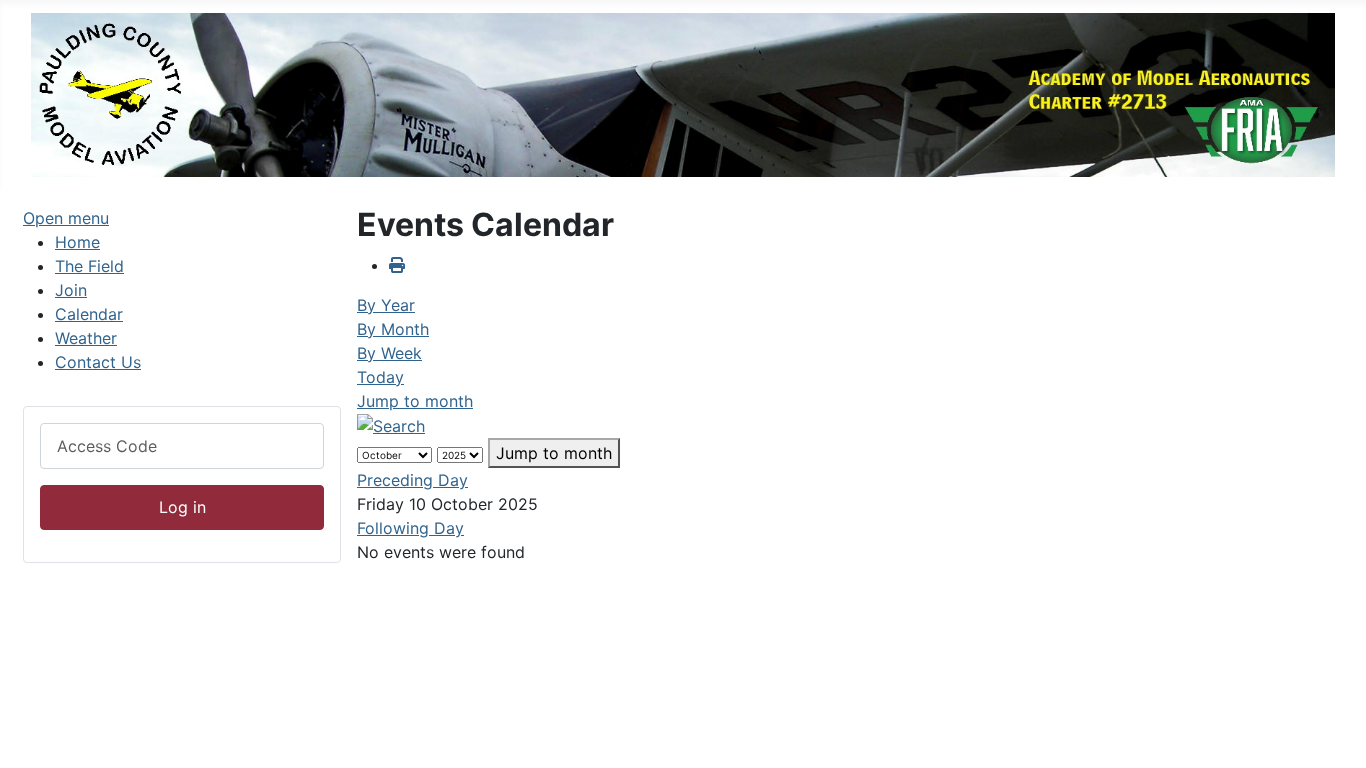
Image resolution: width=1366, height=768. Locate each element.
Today (380, 377)
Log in (182, 507)
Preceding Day (412, 480)
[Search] (391, 425)
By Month (393, 329)
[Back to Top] (1331, 731)
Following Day (410, 528)
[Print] (397, 265)
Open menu (66, 218)
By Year (386, 305)
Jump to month (415, 401)
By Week (389, 353)
